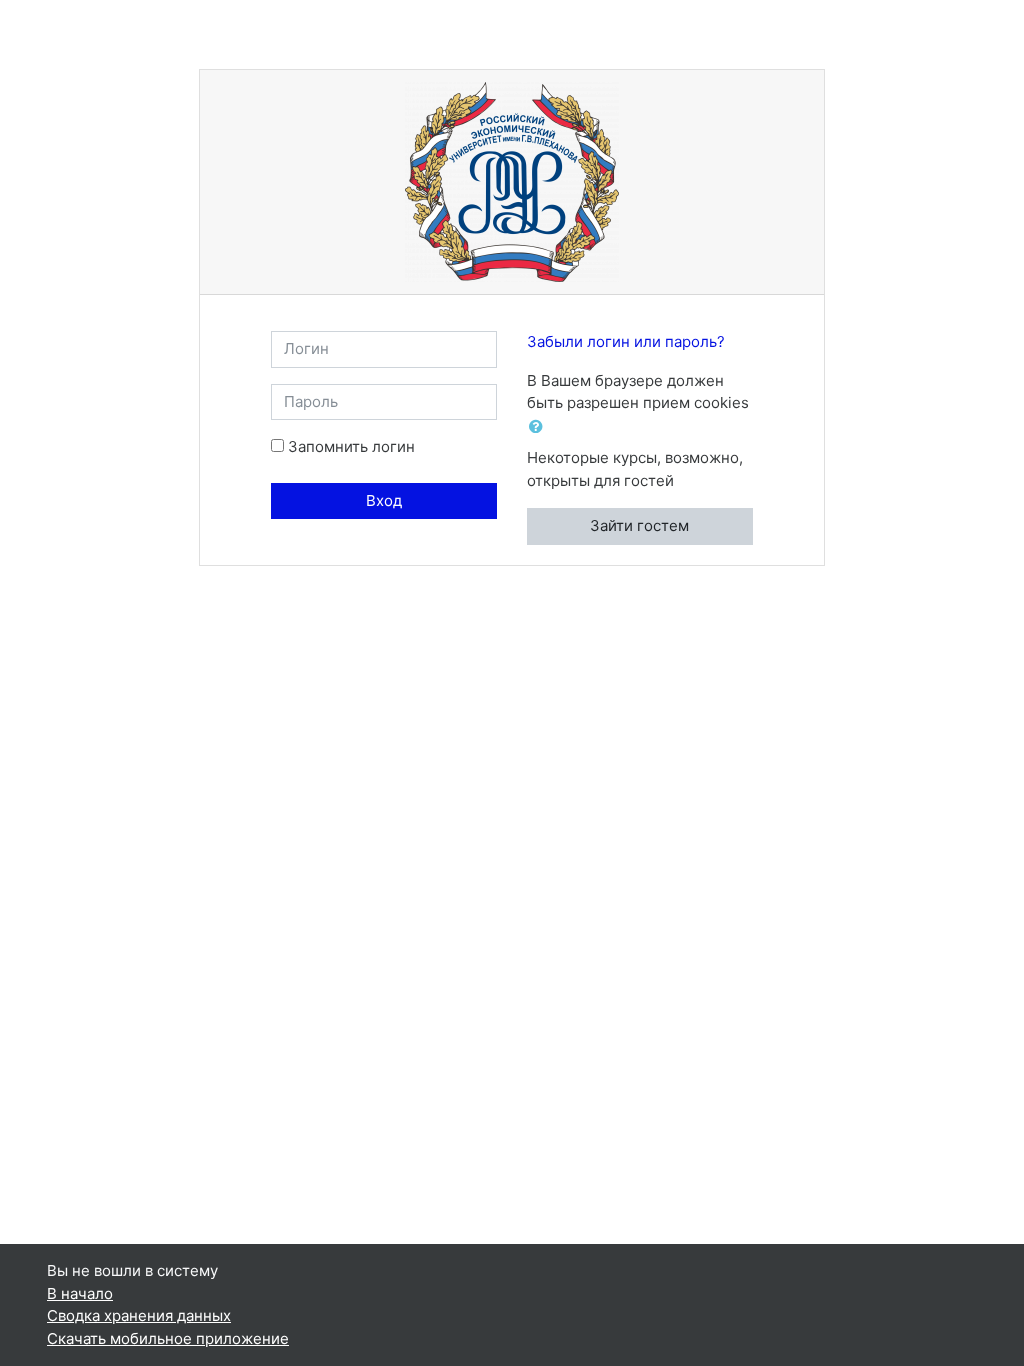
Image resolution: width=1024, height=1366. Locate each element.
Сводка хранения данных (139, 1315)
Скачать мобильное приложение (168, 1338)
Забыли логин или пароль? (626, 341)
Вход (384, 500)
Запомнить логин (351, 446)
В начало (80, 1293)
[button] (540, 427)
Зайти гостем (639, 525)
